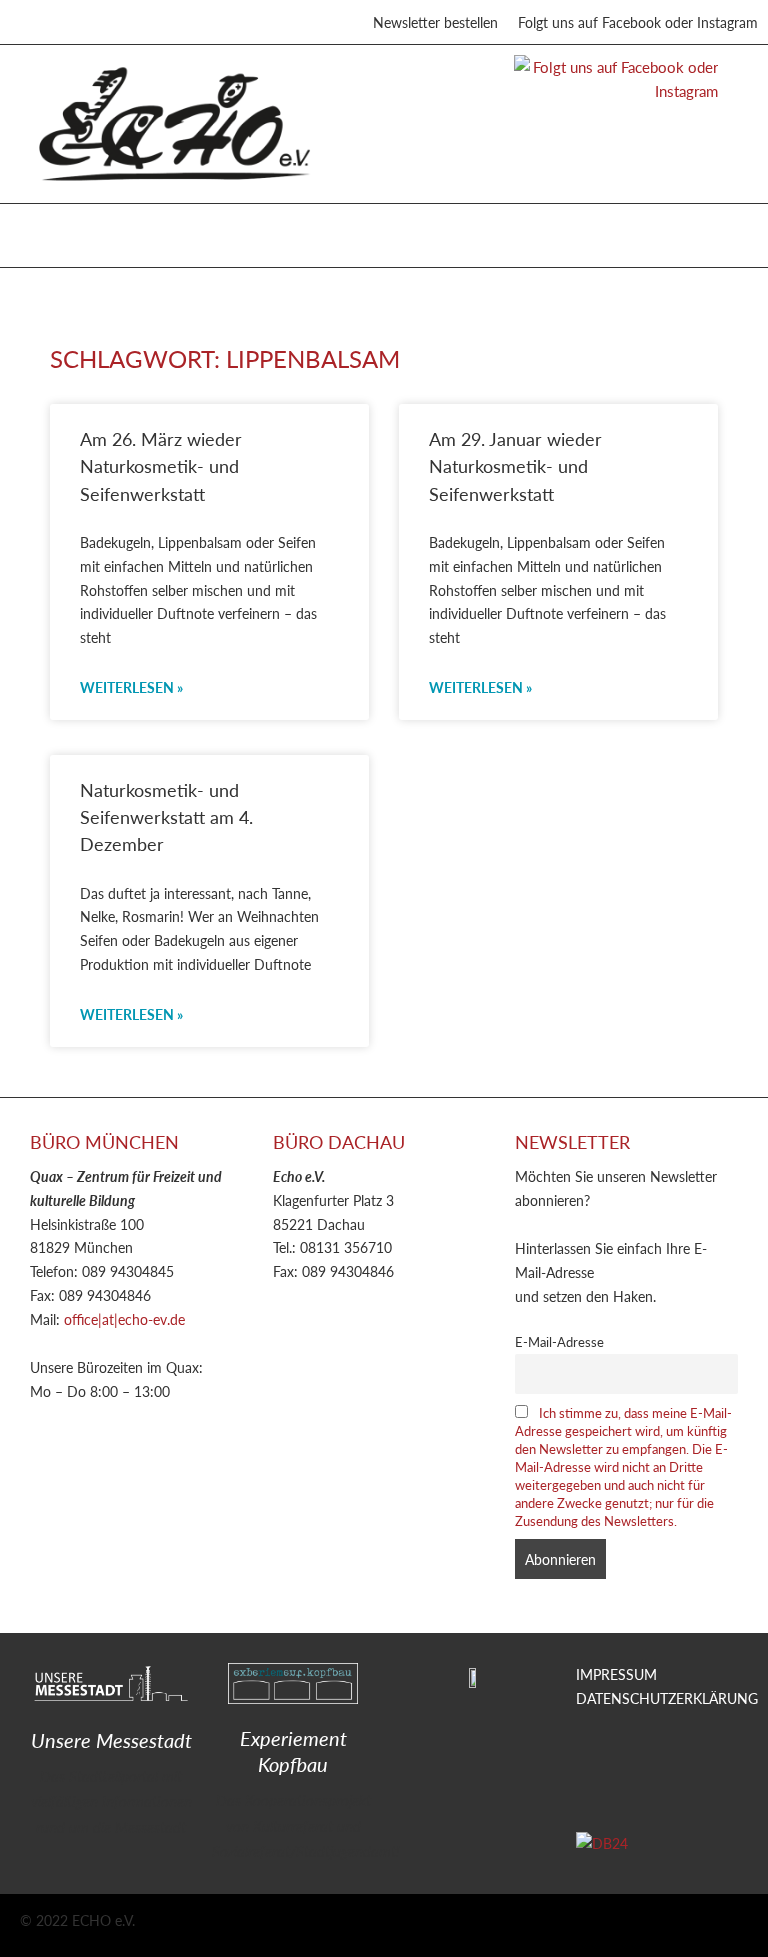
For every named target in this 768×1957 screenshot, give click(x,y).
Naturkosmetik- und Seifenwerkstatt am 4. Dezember (166, 817)
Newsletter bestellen (435, 22)
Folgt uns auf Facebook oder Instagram (638, 22)
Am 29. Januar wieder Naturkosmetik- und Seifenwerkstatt (515, 466)
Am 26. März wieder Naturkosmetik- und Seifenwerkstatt (161, 466)
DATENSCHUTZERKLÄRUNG (667, 1698)
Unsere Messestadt (111, 1740)
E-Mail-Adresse (559, 1342)
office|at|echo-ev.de (124, 1319)
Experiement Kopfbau (293, 1751)
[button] (39, 230)
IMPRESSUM (616, 1674)
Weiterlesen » (131, 687)
